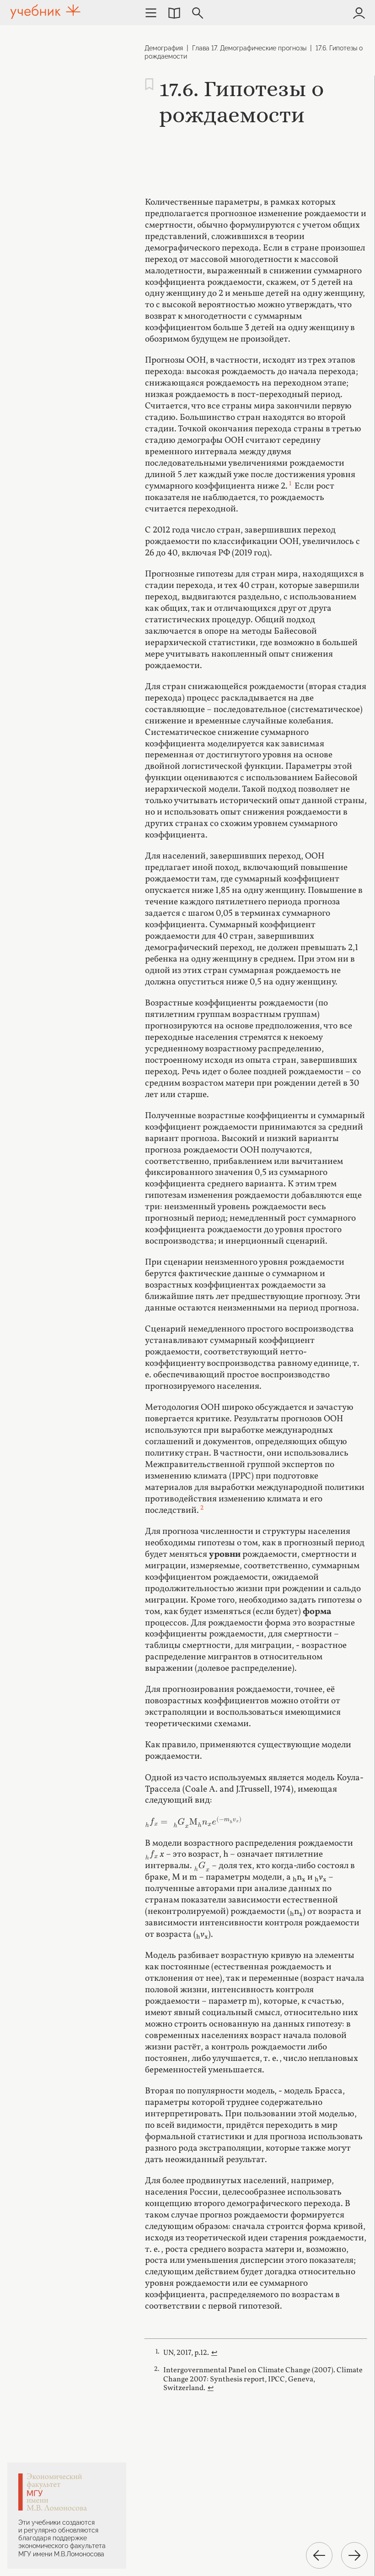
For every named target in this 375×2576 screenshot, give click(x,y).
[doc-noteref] (290, 486)
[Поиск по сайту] (198, 13)
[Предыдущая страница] (319, 2555)
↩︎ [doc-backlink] (214, 2353)
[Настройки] (151, 13)
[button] (174, 13)
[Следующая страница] (354, 2555)
